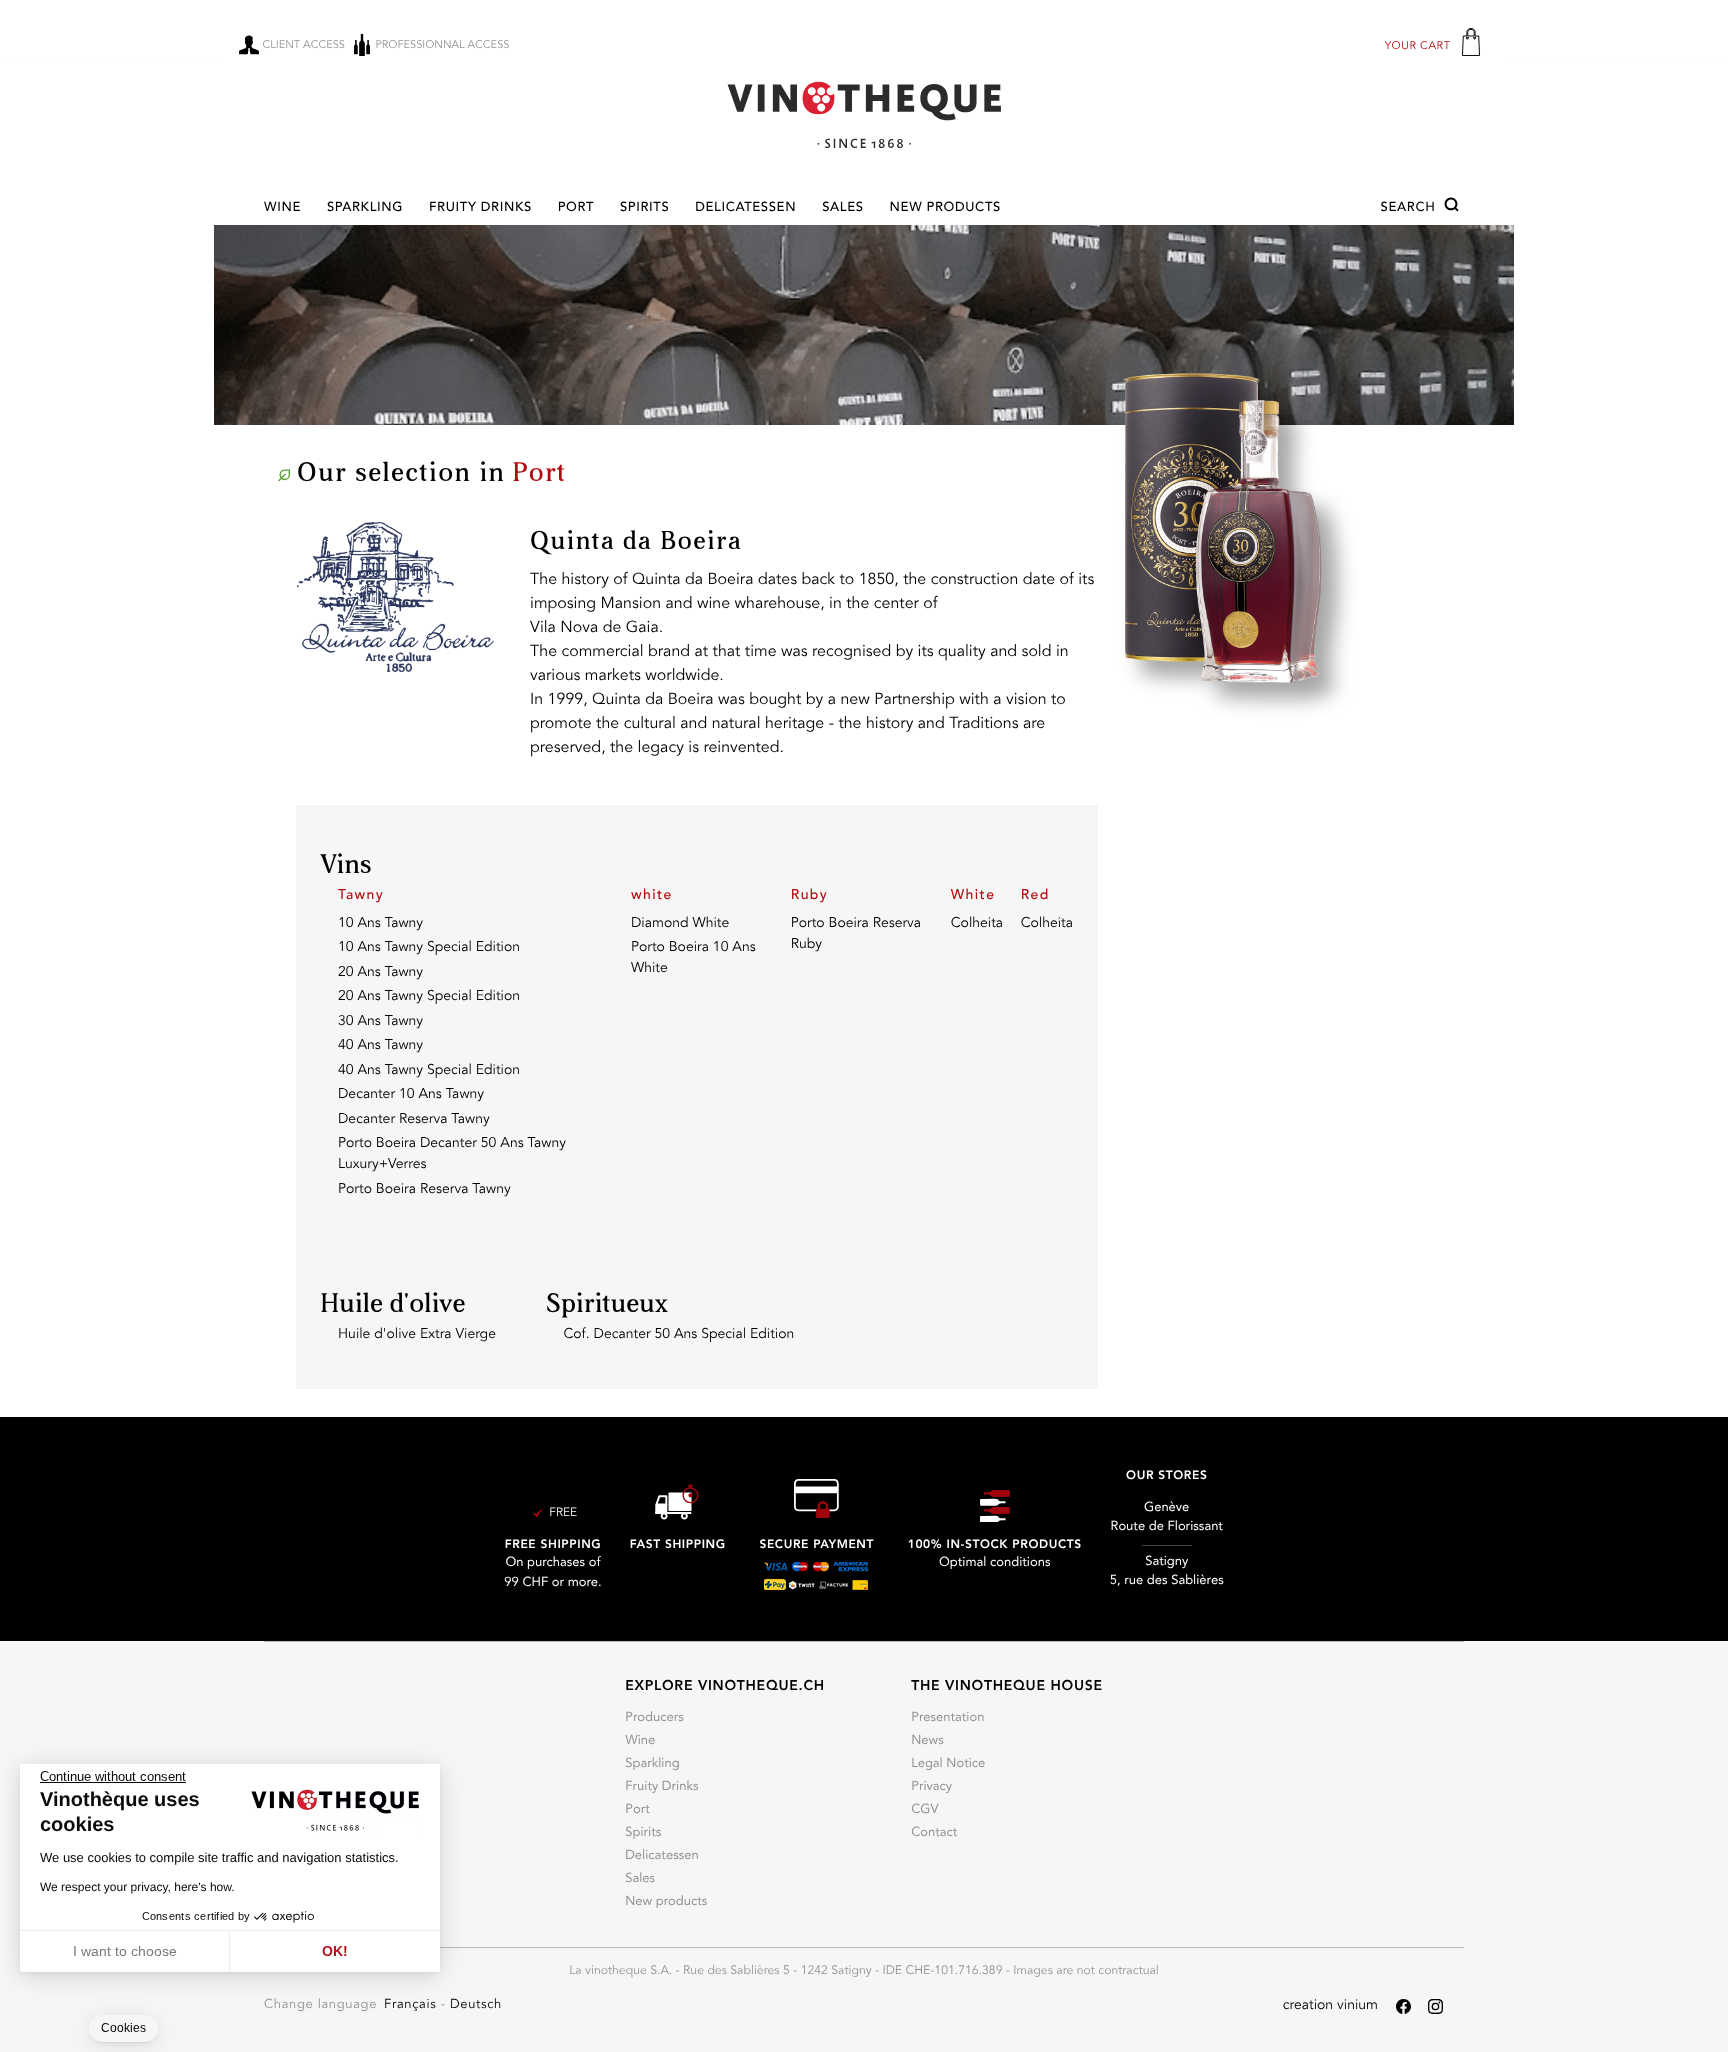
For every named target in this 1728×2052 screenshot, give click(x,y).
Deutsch (476, 2005)
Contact (934, 1833)
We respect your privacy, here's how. (137, 1887)
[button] (1422, 208)
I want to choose (125, 1951)
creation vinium (1330, 2006)
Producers (654, 1718)
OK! (335, 1951)
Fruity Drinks (480, 208)
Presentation (947, 1718)
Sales (843, 208)
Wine (282, 208)
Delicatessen (745, 208)
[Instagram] (1435, 2006)
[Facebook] (1403, 2006)
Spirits (644, 208)
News (927, 1741)
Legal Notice (948, 1764)
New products (945, 208)
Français (412, 2005)
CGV (924, 1810)
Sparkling (365, 208)
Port (576, 208)
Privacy (931, 1787)
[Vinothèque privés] (864, 114)
